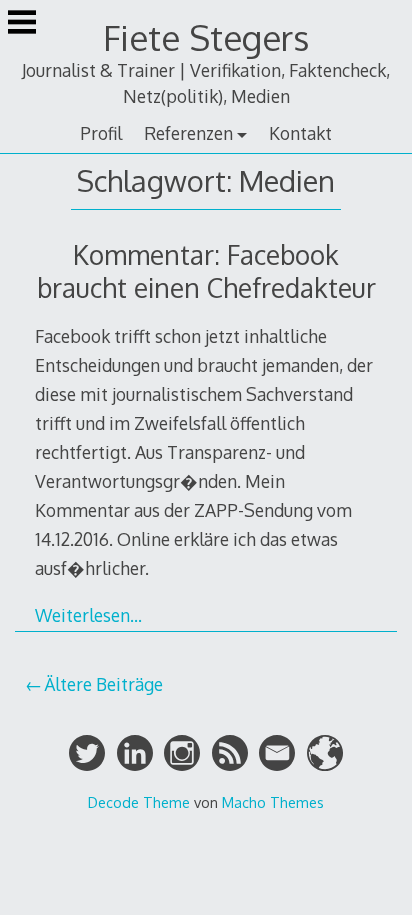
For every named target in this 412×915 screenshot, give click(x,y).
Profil (101, 133)
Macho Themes (273, 802)
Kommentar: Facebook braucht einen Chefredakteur (206, 271)
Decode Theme (139, 802)
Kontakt (300, 133)
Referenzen (188, 133)
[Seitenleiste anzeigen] (22, 24)
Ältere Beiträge (103, 684)
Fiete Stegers (206, 37)
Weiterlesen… (88, 615)
